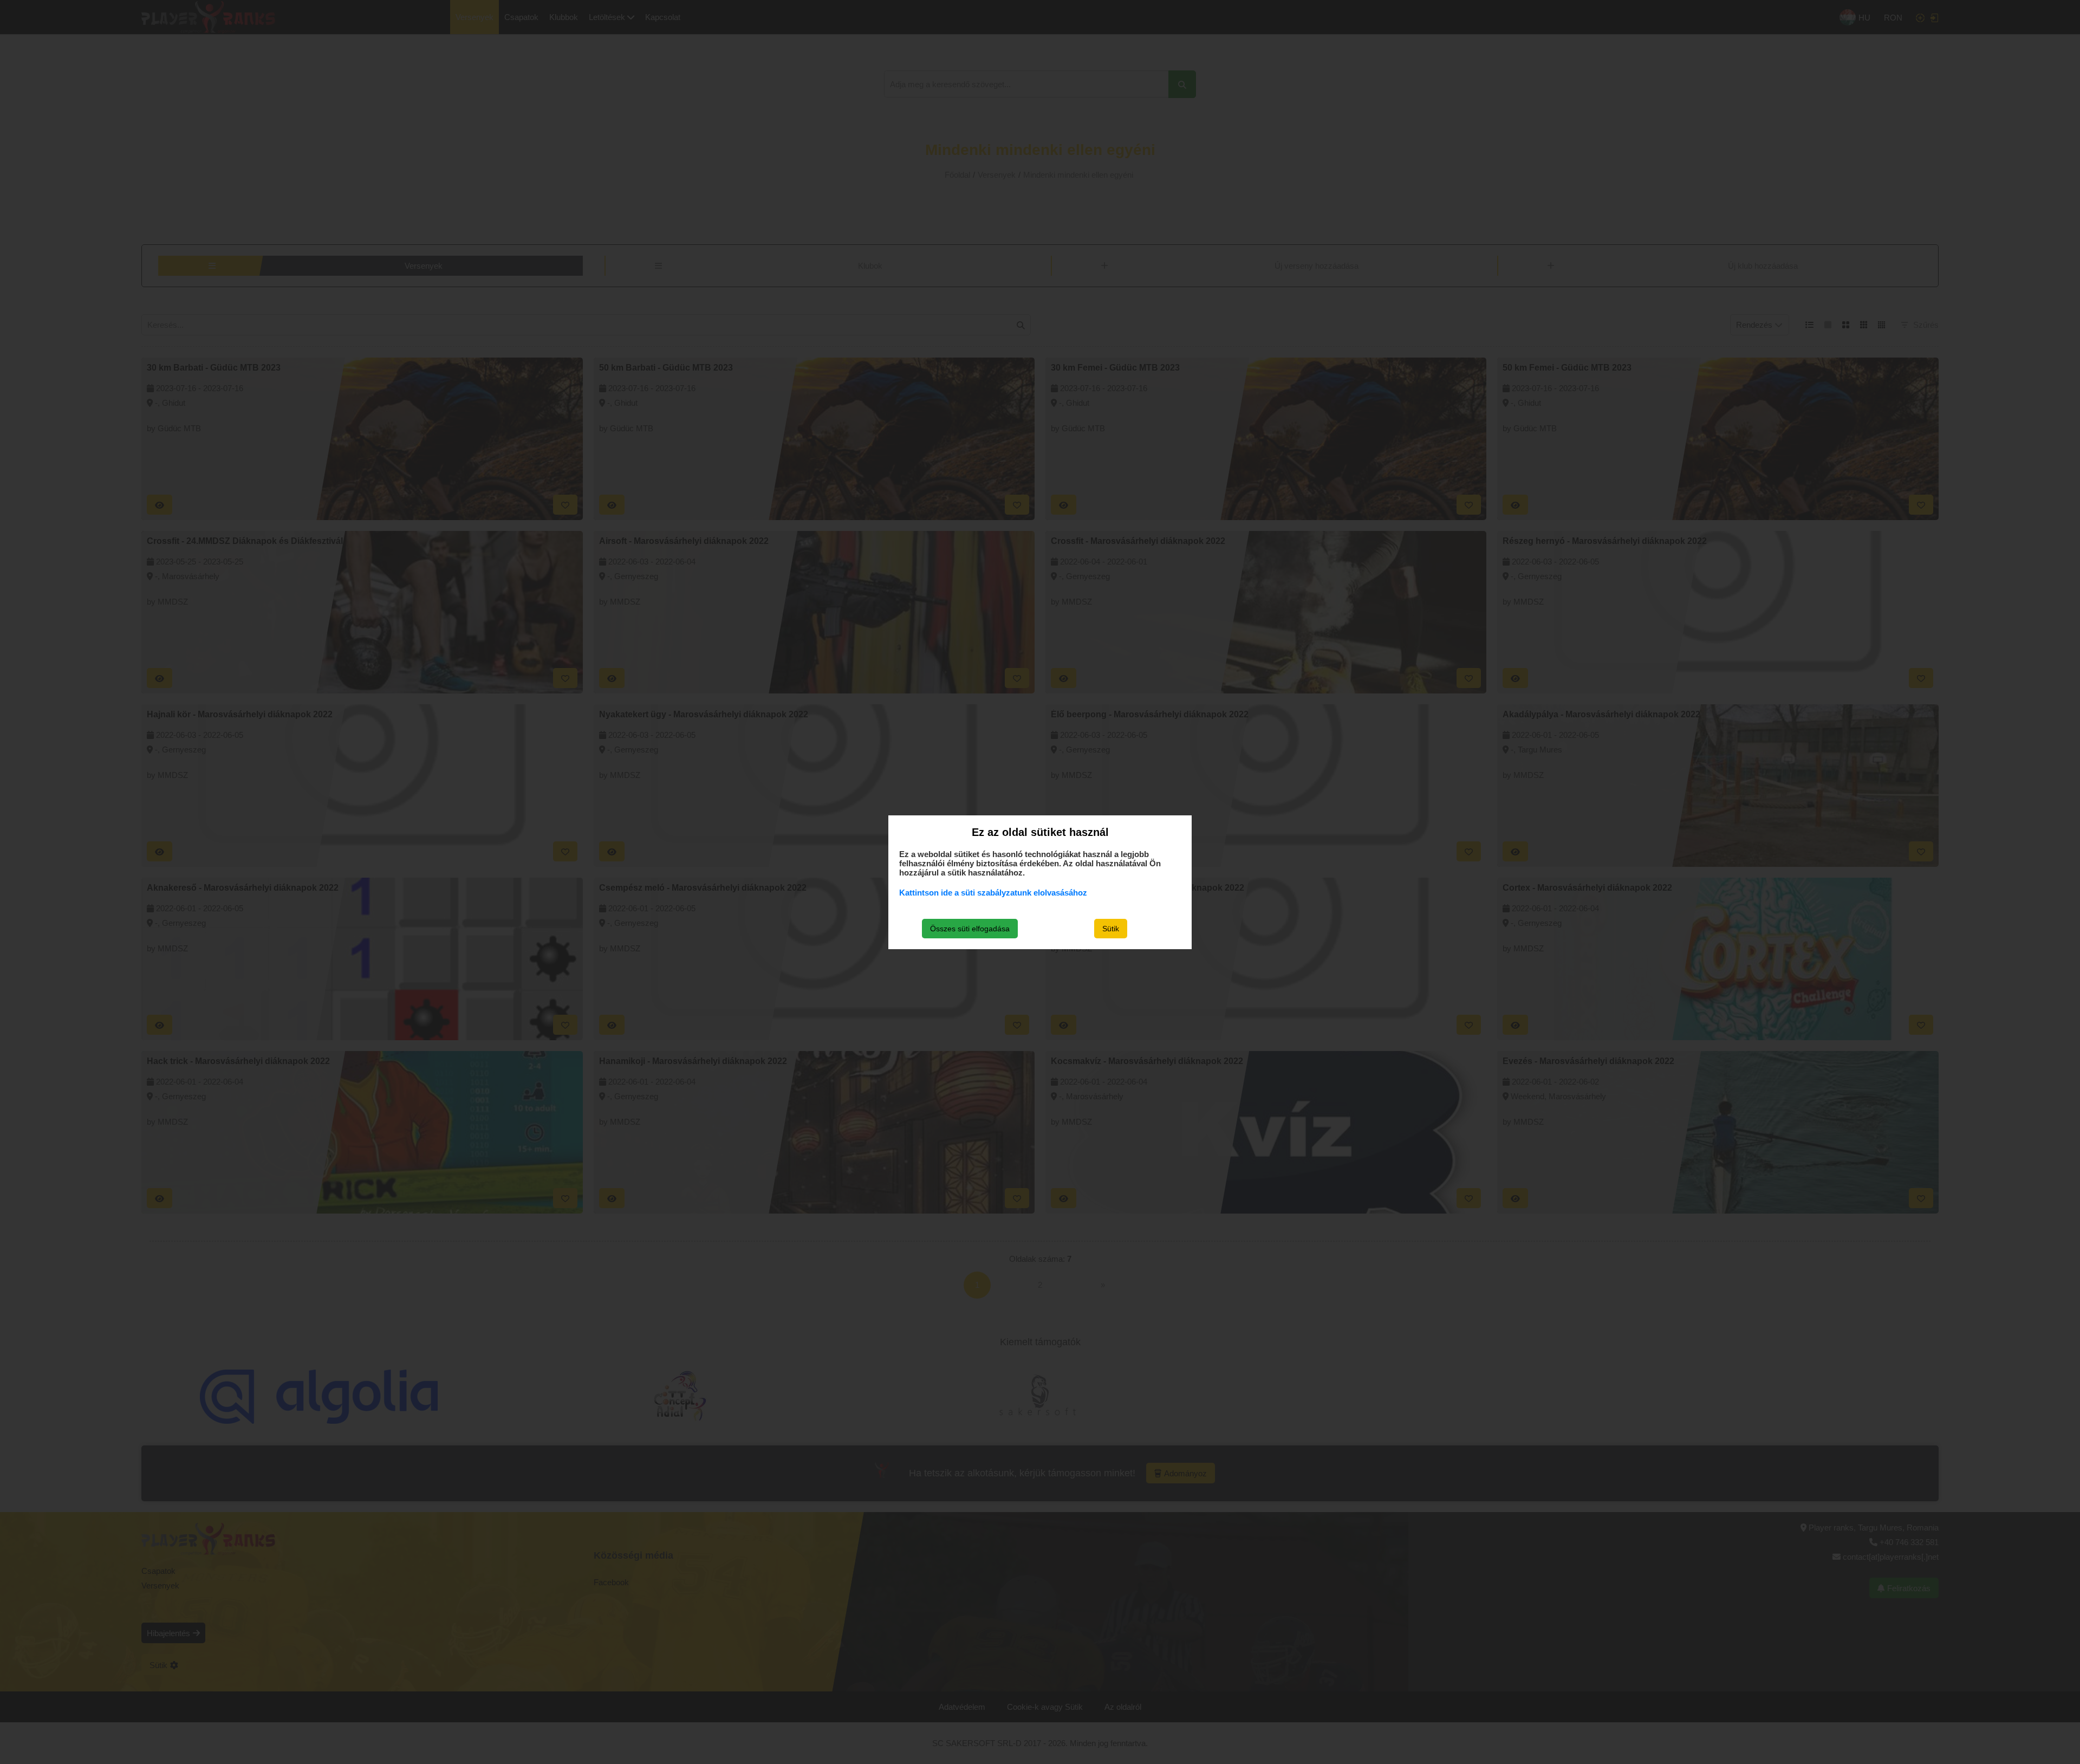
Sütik (1111, 929)
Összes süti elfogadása (970, 929)
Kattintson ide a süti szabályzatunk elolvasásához (993, 893)
